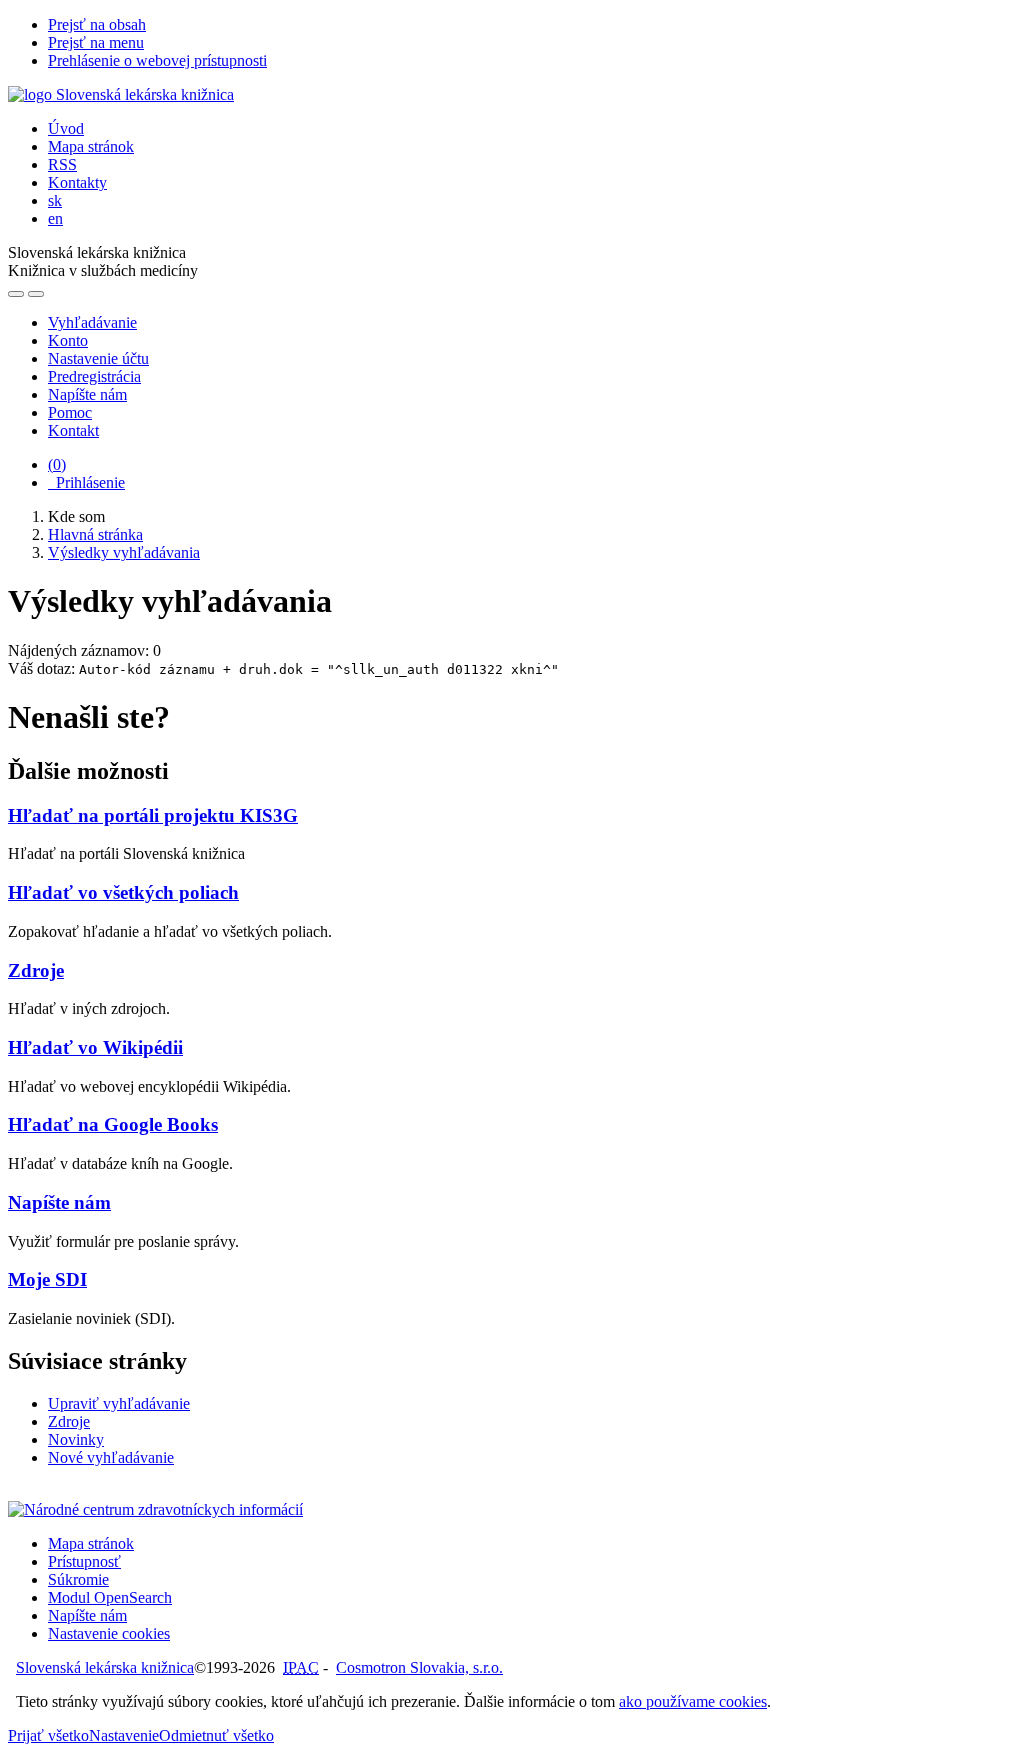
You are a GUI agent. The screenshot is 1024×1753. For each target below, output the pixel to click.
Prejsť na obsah (97, 24)
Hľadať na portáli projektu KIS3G (153, 815)
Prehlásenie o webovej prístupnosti (157, 60)
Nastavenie (124, 1735)
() (57, 464)
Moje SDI (47, 1279)
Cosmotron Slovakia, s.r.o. (419, 1667)
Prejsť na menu (96, 42)
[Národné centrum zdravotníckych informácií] (155, 1509)
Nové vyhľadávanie (111, 1457)
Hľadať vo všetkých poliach (123, 892)
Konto (68, 340)
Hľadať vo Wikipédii (95, 1047)
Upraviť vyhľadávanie (119, 1403)
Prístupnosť (84, 1561)
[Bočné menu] (16, 294)
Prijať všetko (48, 1735)
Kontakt (73, 430)
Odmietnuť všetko (216, 1735)
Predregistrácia (94, 376)
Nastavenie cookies (109, 1633)
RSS (62, 164)
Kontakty (77, 182)
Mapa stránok (91, 146)
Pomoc (70, 412)
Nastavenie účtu (98, 358)
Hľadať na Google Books (113, 1124)
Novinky (76, 1439)
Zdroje (36, 970)
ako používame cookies (693, 1701)
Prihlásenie (86, 482)
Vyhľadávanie (92, 322)
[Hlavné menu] (36, 294)
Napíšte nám (87, 394)
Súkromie (78, 1579)
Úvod (66, 128)
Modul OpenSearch (110, 1597)
